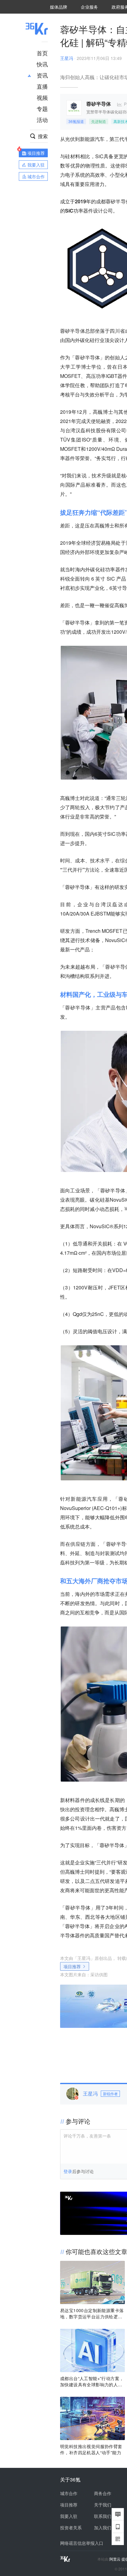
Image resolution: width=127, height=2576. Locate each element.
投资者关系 (71, 2527)
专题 (42, 108)
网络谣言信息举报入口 (82, 2543)
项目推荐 (72, 1966)
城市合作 (69, 2493)
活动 (42, 120)
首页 (42, 53)
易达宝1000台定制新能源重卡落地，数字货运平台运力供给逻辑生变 (92, 2313)
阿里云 (115, 2559)
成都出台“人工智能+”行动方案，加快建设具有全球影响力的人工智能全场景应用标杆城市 (92, 2381)
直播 (42, 86)
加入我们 (103, 2527)
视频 (42, 97)
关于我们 (103, 2505)
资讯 (42, 75)
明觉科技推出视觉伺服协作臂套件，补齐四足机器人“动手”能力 (91, 2449)
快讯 (42, 64)
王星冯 (67, 58)
